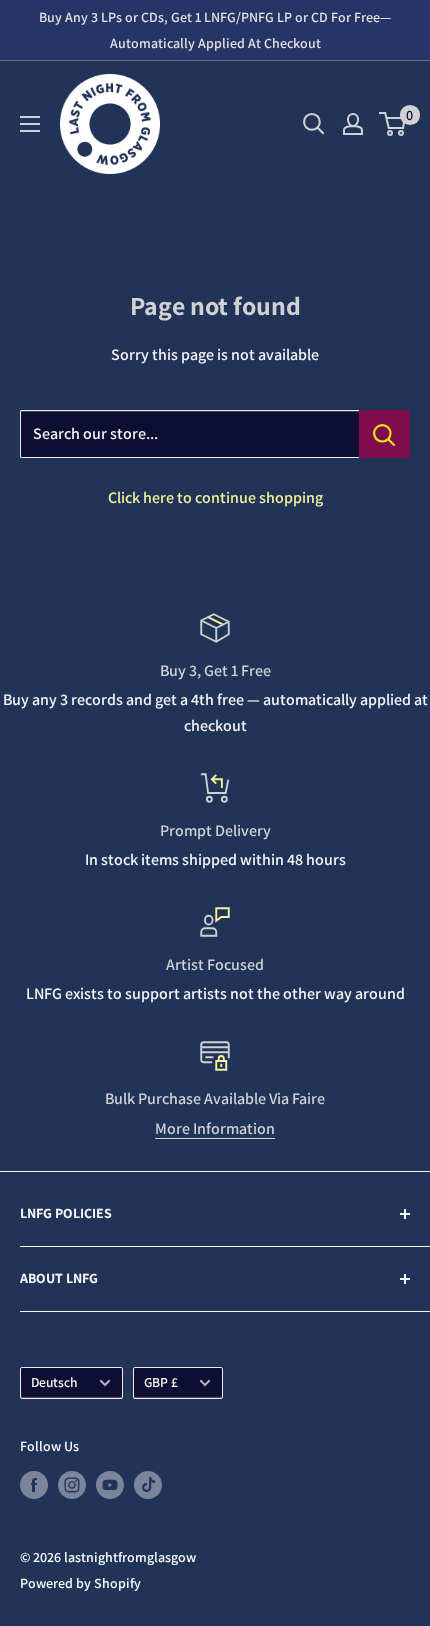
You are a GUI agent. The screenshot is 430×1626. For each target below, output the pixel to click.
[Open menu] (30, 124)
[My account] (353, 124)
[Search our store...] (384, 434)
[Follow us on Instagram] (72, 1484)
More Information (215, 1128)
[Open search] (314, 124)
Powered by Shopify (80, 1583)
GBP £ (161, 1382)
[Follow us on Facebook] (34, 1484)
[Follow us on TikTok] (148, 1484)
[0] (393, 124)
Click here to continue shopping (215, 497)
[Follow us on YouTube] (110, 1484)
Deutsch (54, 1382)
